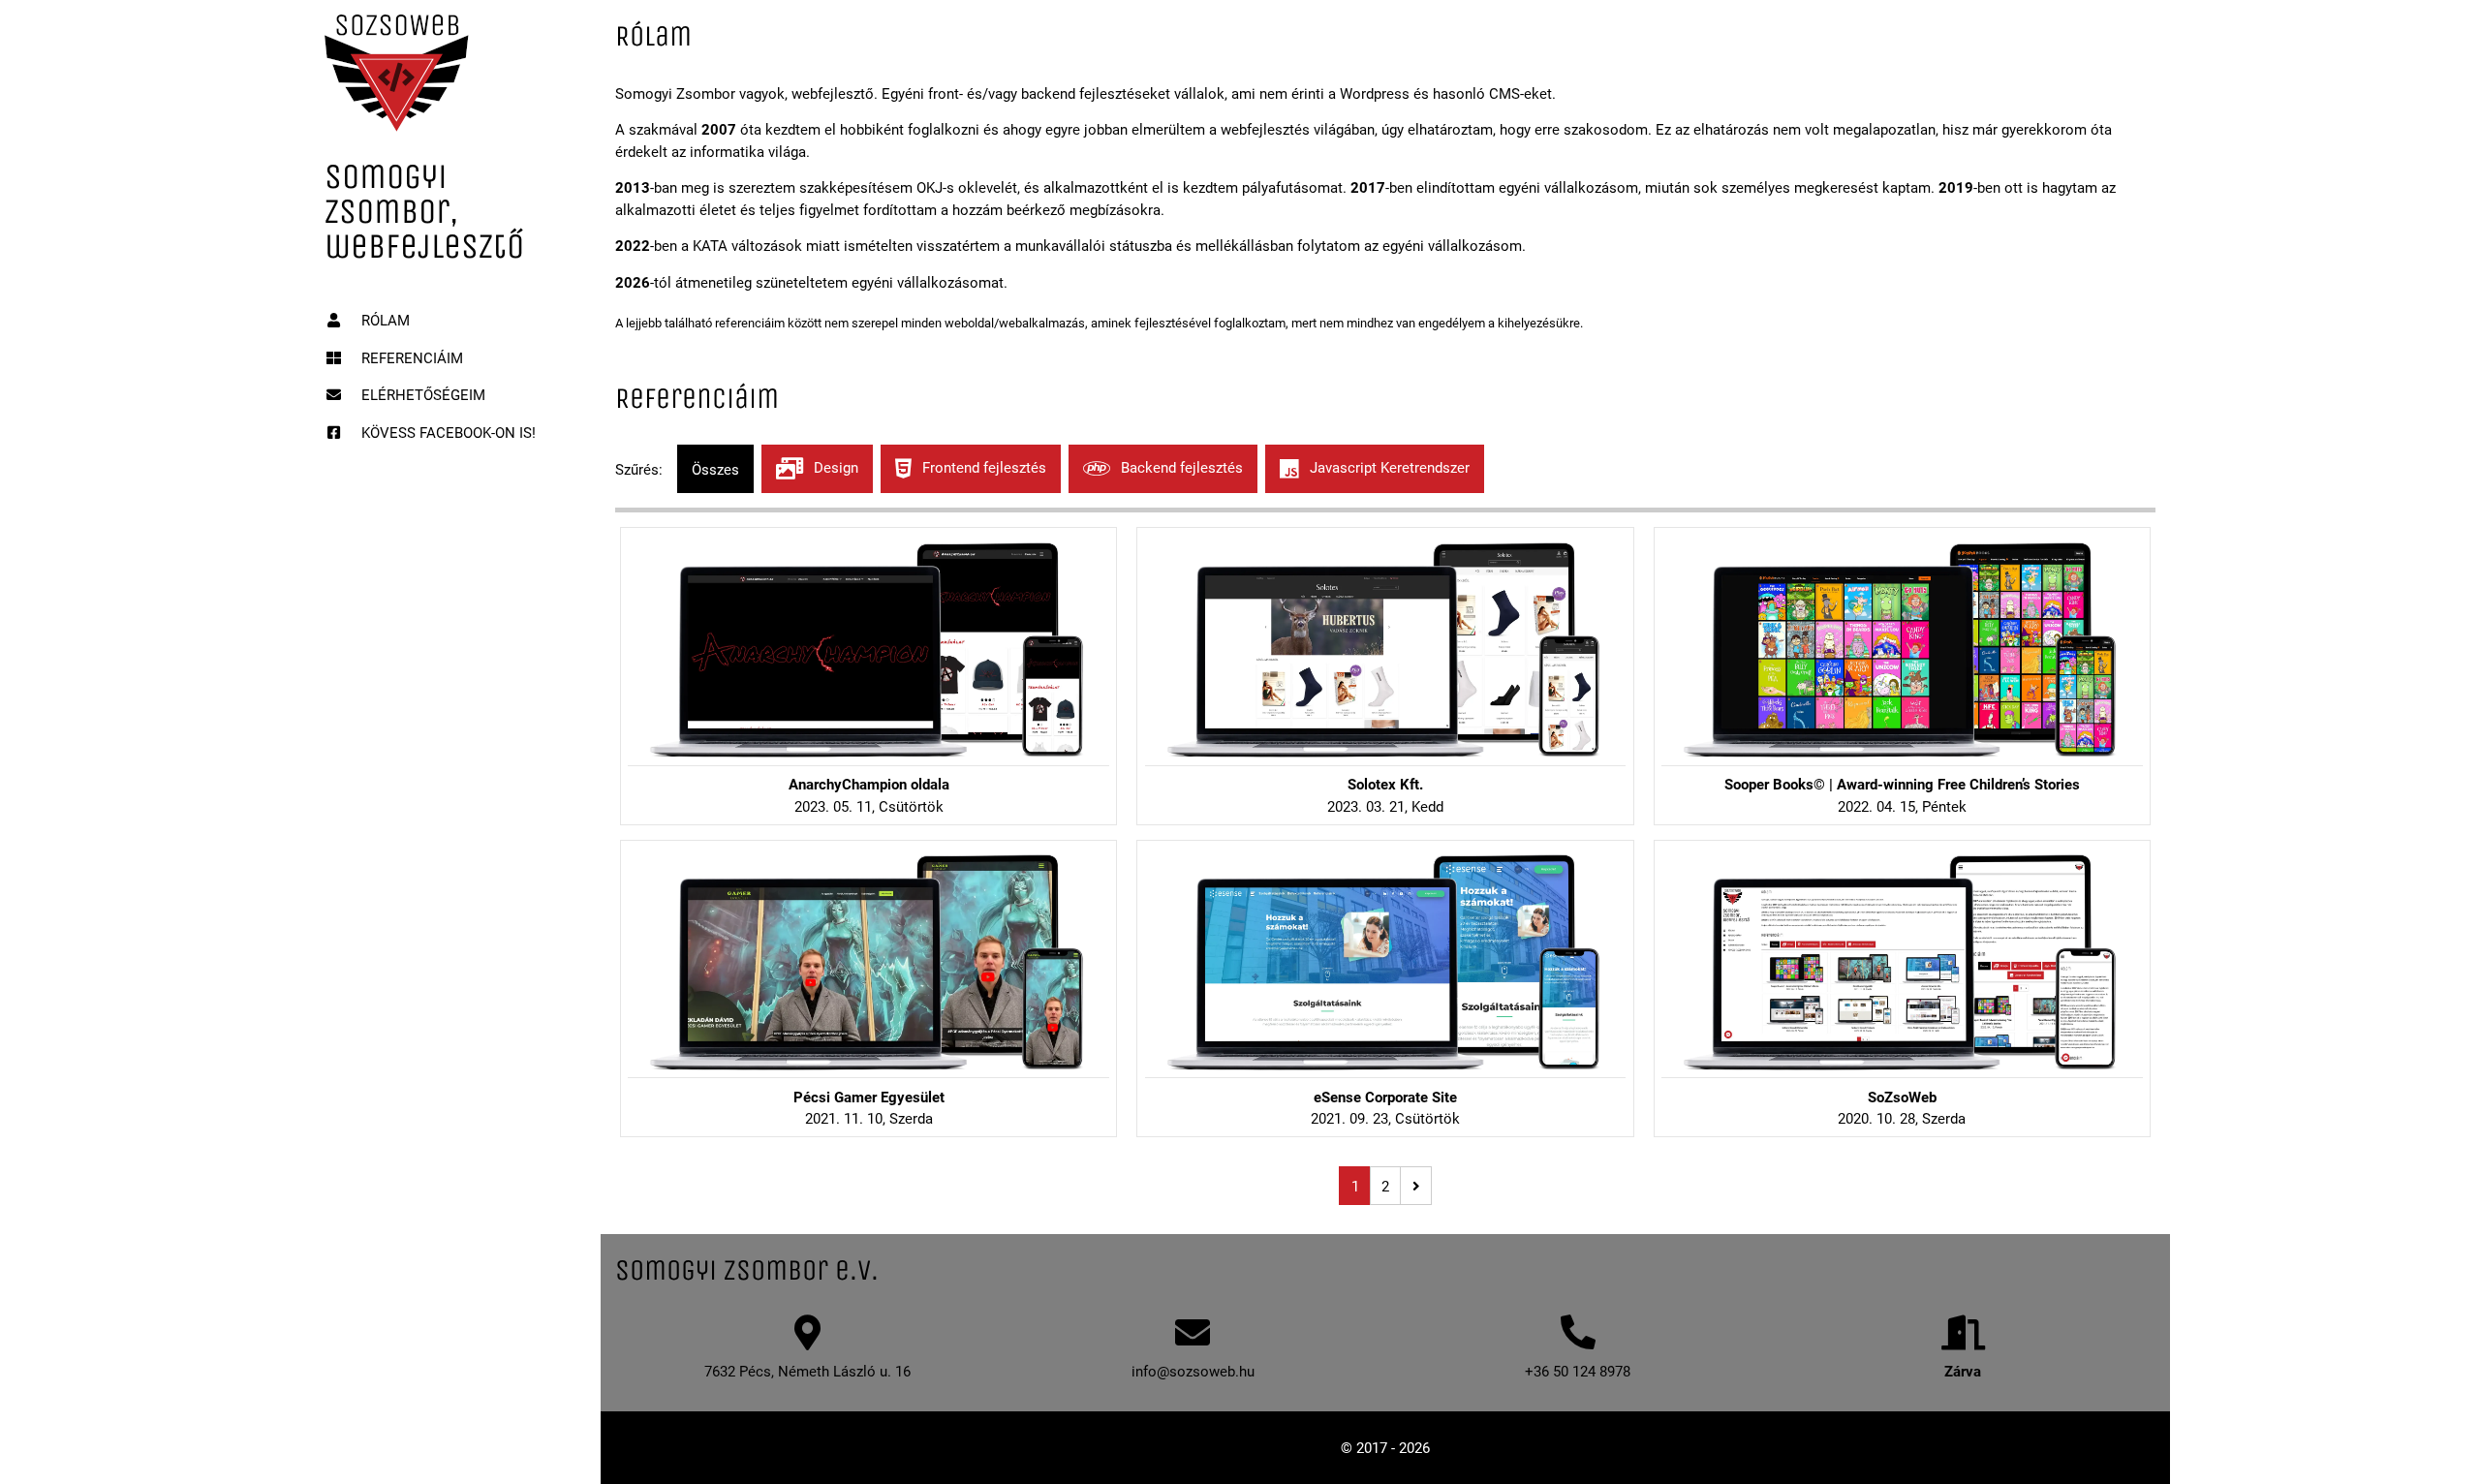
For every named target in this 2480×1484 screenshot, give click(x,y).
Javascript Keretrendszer (1388, 467)
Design (834, 467)
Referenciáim (410, 357)
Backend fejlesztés (1180, 467)
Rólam (384, 320)
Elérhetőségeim (421, 394)
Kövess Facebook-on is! (447, 432)
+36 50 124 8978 (1578, 1371)
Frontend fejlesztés (982, 467)
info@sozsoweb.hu (1193, 1371)
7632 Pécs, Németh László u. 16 (807, 1371)
